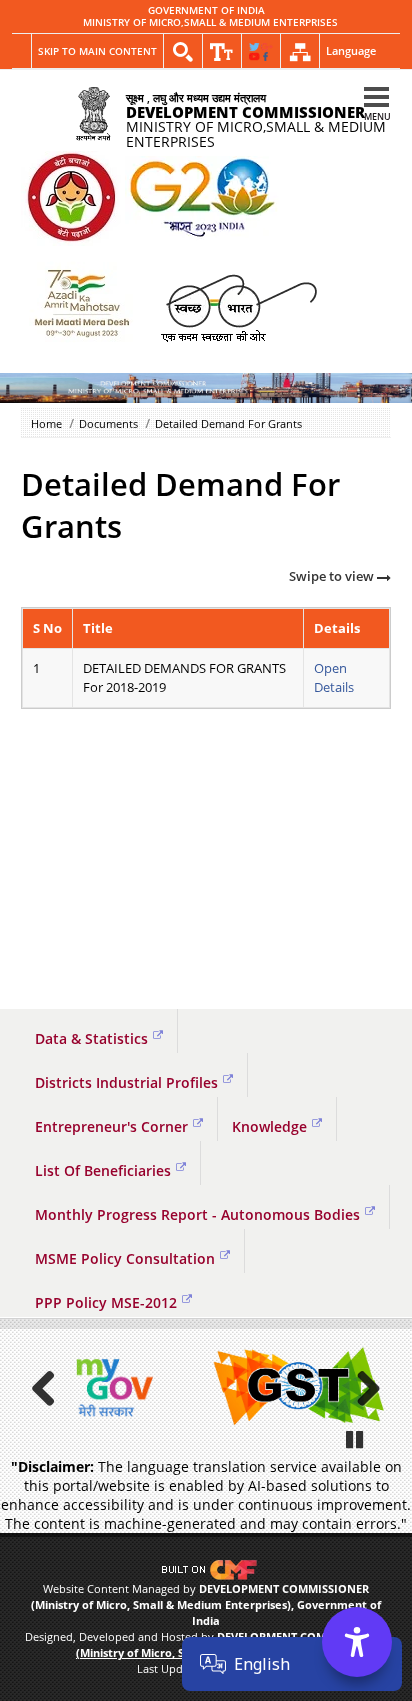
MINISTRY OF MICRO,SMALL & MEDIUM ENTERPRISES (210, 23)
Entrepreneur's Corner (111, 1126)
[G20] (71, 198)
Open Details (334, 677)
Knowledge (269, 1126)
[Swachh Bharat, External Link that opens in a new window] (238, 306)
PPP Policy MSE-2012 (106, 1302)
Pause (356, 1439)
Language (351, 50)
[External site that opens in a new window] (112, 1387)
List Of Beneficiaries (103, 1170)
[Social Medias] (261, 52)
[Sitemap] (300, 52)
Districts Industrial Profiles (126, 1082)
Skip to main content (97, 51)
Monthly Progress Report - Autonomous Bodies (197, 1214)
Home (46, 423)
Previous (51, 1388)
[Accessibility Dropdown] (222, 52)
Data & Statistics (91, 1038)
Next (361, 1388)
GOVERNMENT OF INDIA (206, 11)
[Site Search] (183, 52)
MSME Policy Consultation (125, 1258)
